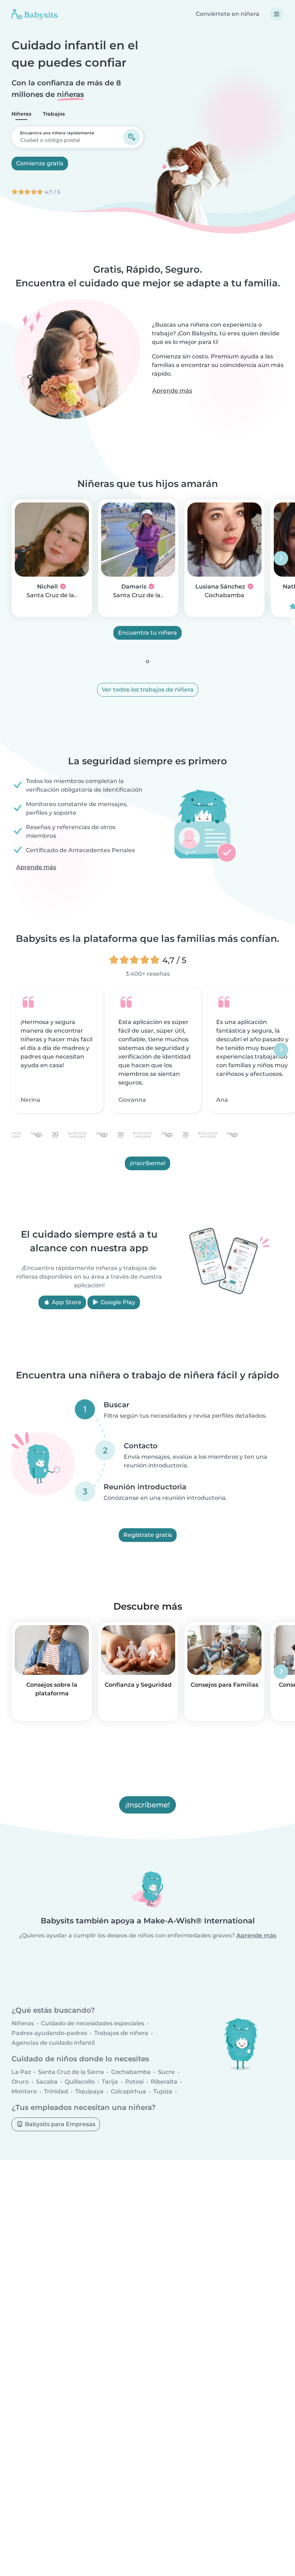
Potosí (134, 2082)
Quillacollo (80, 2082)
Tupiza (163, 2092)
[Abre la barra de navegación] (277, 14)
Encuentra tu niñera (147, 633)
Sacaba (47, 2082)
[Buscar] (132, 137)
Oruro (20, 2082)
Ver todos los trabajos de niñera (148, 690)
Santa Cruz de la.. (52, 595)
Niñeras (21, 114)
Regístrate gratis (148, 1535)
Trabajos (54, 114)
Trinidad (56, 2092)
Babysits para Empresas (59, 2124)
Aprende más (172, 391)
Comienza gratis (40, 163)
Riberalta (164, 2082)
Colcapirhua (128, 2092)
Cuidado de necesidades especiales (93, 2023)
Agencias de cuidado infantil (53, 2043)
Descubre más (148, 1606)
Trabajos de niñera (121, 2033)
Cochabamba (224, 595)
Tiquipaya (89, 2092)
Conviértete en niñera (228, 14)
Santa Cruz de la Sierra (71, 2072)
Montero (24, 2092)
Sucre (166, 2072)
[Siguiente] (281, 558)
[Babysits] (35, 14)
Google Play (117, 1302)
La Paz (21, 2072)
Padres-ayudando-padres (49, 2033)
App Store (66, 1302)
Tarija (110, 2082)
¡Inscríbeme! (147, 1163)
